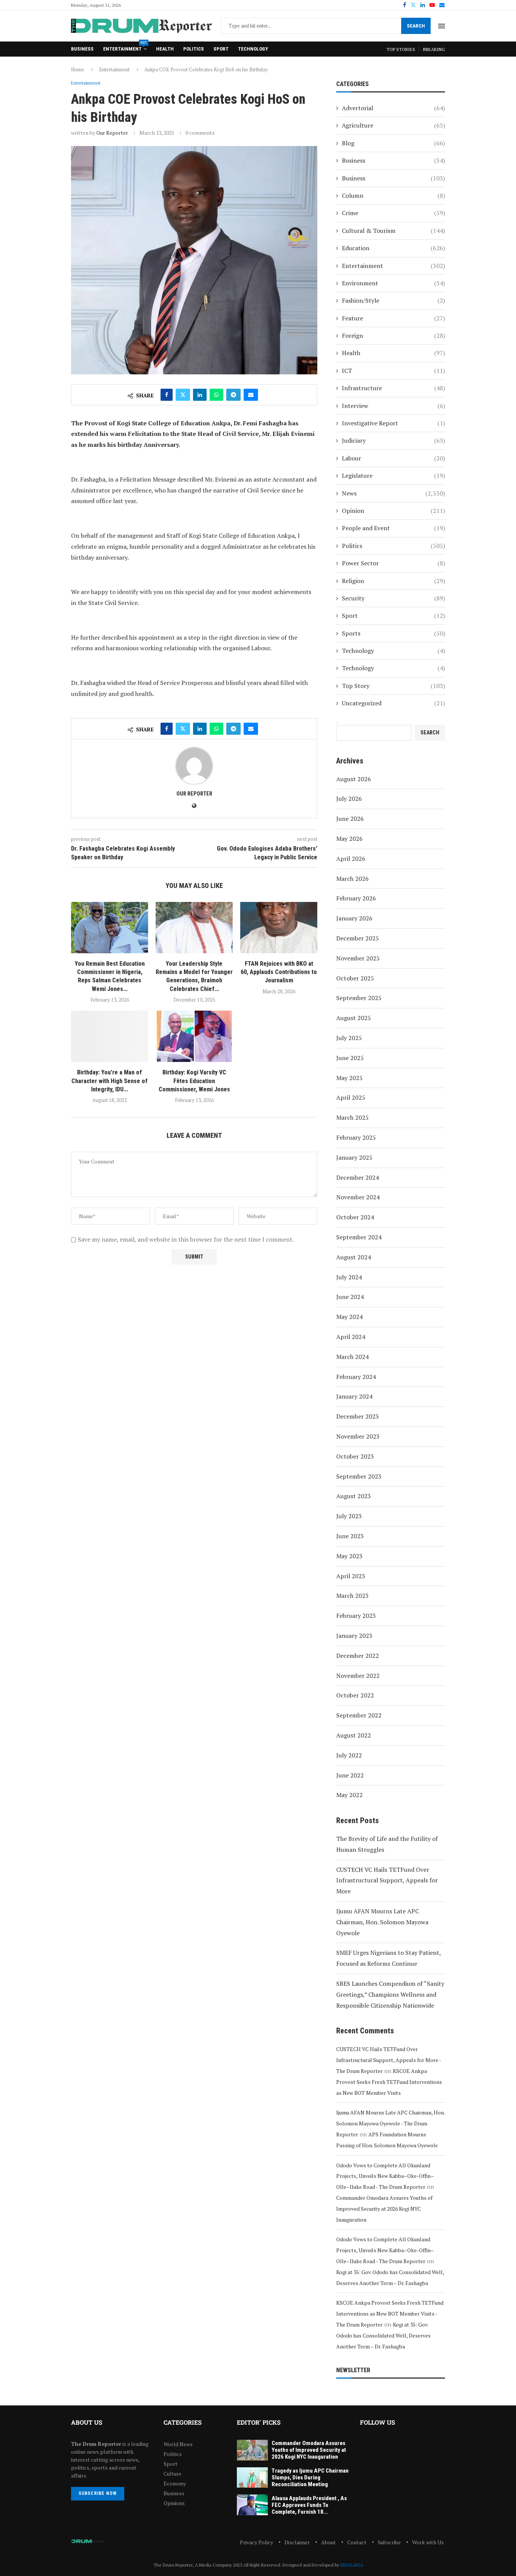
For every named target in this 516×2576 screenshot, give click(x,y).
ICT (393, 371)
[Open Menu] (442, 26)
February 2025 (356, 1137)
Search (416, 26)
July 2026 (349, 799)
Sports (393, 633)
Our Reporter (112, 133)
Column (393, 195)
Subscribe (389, 2542)
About (328, 2542)
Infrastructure (393, 388)
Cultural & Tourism (393, 231)
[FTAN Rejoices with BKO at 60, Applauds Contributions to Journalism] (279, 928)
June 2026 (350, 819)
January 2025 (354, 1157)
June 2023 (350, 1536)
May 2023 (349, 1556)
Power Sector (393, 563)
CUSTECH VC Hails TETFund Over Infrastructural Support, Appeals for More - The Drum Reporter (389, 2060)
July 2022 (349, 1755)
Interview (393, 406)
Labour (393, 458)
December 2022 (358, 1656)
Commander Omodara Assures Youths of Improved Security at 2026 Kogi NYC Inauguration (384, 2209)
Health (165, 49)
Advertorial (393, 108)
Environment (393, 283)
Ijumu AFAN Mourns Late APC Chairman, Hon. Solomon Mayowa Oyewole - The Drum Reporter (390, 2123)
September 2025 (359, 998)
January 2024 (354, 1396)
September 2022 (359, 1715)
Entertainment (125, 47)
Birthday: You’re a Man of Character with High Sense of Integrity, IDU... (110, 1081)
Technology (253, 49)
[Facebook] (405, 5)
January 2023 (354, 1636)
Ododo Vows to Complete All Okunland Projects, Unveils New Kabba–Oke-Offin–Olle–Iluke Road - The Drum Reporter (385, 2176)
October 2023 (355, 1456)
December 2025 (358, 938)
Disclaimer (297, 2542)
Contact (357, 2542)
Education (393, 248)
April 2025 (351, 1097)
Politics (194, 49)
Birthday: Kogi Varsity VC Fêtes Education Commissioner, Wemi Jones (194, 1081)
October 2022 (355, 1695)
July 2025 (349, 1038)
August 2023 (354, 1496)
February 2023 (356, 1616)
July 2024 (349, 1277)
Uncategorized (393, 703)
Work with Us (428, 2542)
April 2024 (351, 1337)
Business (82, 49)
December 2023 (358, 1416)
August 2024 (354, 1257)
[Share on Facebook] (167, 395)
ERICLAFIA (352, 2565)
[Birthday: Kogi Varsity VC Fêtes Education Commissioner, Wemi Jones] (194, 1036)
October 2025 (355, 978)
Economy (175, 2484)
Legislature (393, 475)
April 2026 (351, 859)
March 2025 (352, 1117)
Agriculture (393, 125)
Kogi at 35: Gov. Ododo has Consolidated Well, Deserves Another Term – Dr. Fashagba (383, 2335)
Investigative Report (393, 423)
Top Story (393, 686)
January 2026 (354, 918)
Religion (393, 581)
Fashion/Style (393, 300)
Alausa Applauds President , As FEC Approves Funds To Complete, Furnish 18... (309, 2505)
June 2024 (350, 1297)
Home (78, 69)
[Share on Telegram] (233, 395)
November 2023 (358, 1436)
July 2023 (349, 1516)
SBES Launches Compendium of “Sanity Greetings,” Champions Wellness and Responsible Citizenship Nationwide (390, 1994)
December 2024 (358, 1177)
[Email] (442, 5)
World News (178, 2444)
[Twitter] (413, 5)
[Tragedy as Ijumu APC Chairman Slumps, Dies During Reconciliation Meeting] (252, 2478)
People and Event (393, 528)
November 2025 (358, 958)
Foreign (393, 335)
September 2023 (359, 1476)
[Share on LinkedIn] (200, 395)
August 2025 (354, 1018)
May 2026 (349, 839)
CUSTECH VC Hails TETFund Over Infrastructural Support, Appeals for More (387, 1880)
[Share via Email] (251, 395)
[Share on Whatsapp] (216, 395)
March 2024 (352, 1357)
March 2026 (352, 879)
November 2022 (358, 1676)
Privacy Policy (256, 2542)
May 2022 (349, 1795)
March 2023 (352, 1596)
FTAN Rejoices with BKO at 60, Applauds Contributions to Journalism (279, 972)
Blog (393, 143)
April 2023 (351, 1576)
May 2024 (349, 1317)
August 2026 (354, 779)
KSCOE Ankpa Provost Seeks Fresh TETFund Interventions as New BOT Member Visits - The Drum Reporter (390, 2314)
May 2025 (349, 1078)
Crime (393, 213)
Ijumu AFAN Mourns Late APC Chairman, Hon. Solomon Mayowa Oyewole (382, 1922)
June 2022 (350, 1775)
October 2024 (355, 1217)
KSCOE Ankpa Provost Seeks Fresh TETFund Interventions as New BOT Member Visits (389, 2082)
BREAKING (434, 49)
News (393, 493)
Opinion (393, 511)
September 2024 (359, 1237)
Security (393, 598)
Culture (172, 2474)
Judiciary (393, 440)
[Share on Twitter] (183, 395)
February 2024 (356, 1377)
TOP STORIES (401, 49)
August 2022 (354, 1735)
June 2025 (350, 1058)
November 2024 (358, 1197)
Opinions (174, 2503)
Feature (393, 318)
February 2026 (356, 898)
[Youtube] (432, 5)
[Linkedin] (423, 5)
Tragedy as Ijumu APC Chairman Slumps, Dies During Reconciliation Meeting (310, 2478)
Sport (221, 49)
